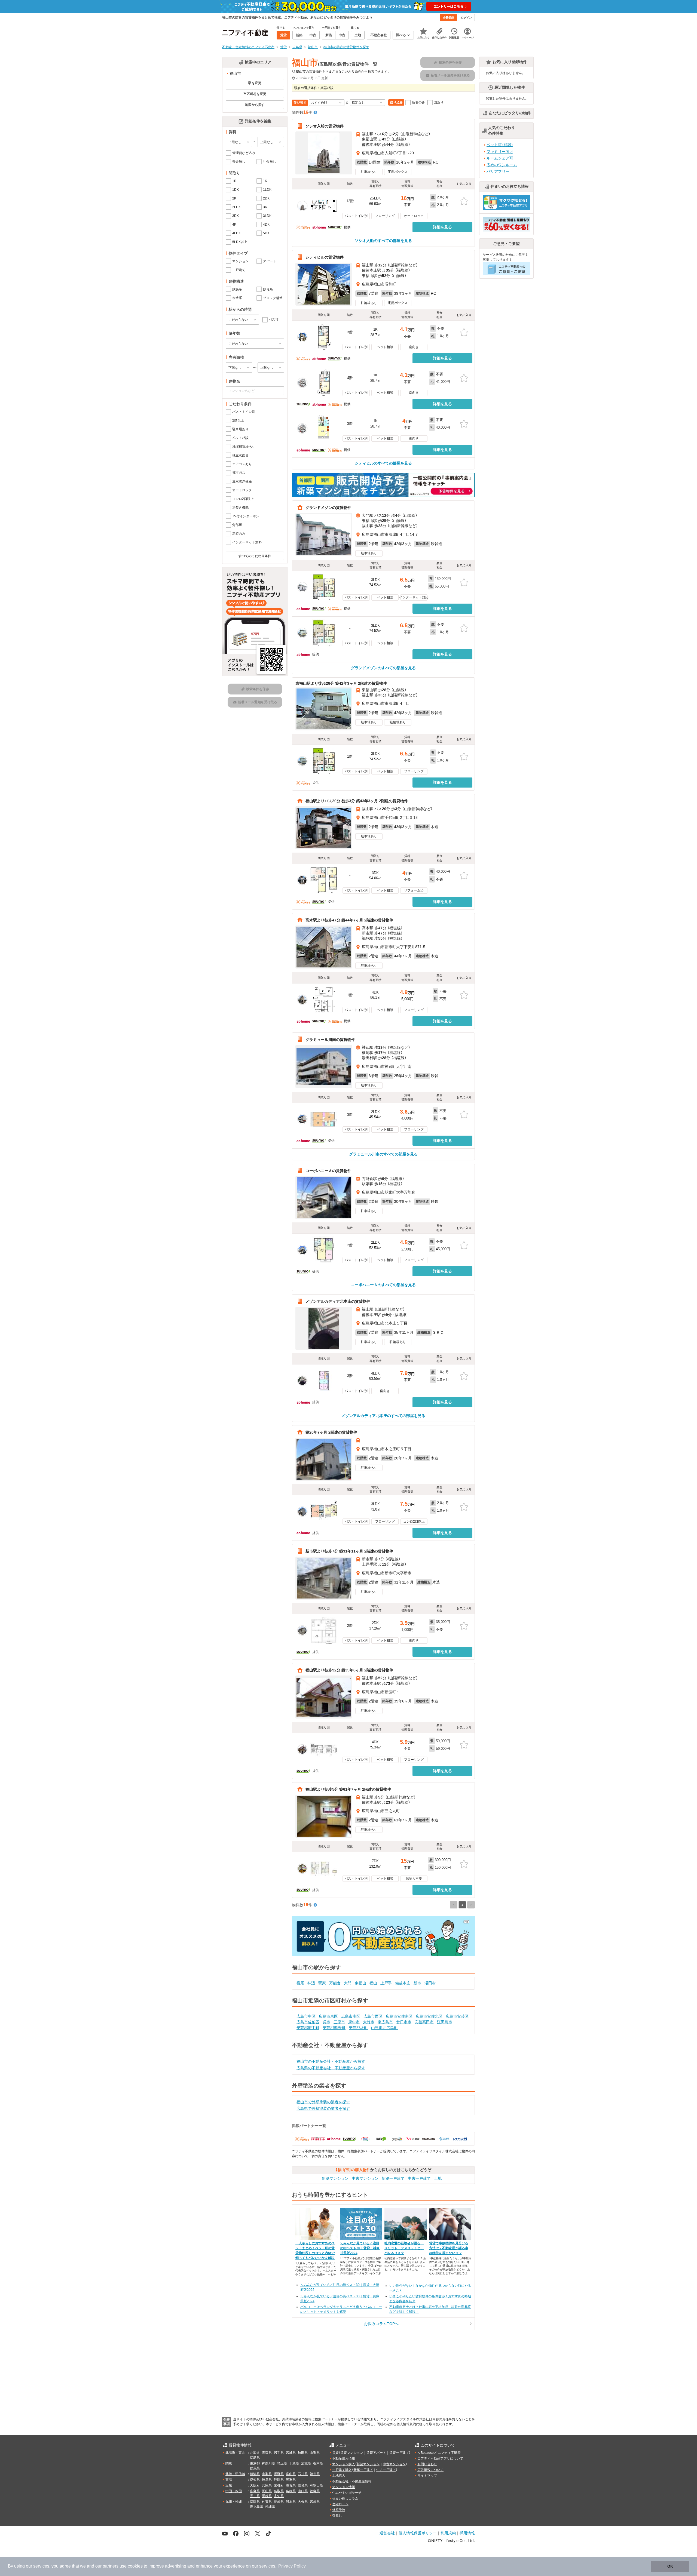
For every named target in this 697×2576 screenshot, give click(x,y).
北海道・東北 (235, 2453)
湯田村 (430, 1983)
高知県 (279, 2496)
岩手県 (279, 2453)
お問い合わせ (427, 2464)
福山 (373, 1983)
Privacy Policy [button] (292, 2566)
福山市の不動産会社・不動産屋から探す (331, 2061)
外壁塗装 (339, 2510)
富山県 (291, 2474)
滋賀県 (291, 2485)
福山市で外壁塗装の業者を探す (323, 2102)
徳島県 (315, 2491)
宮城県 (291, 2453)
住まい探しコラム (345, 2498)
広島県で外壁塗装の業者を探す (323, 2108)
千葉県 (294, 2463)
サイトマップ (427, 2476)
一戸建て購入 (342, 2470)
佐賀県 (267, 2502)
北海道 (255, 2453)
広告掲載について (430, 2470)
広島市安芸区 (457, 2016)
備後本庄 (403, 1983)
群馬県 (255, 2468)
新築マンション (335, 2178)
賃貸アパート (376, 2453)
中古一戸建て (419, 2178)
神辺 (311, 1983)
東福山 (360, 1983)
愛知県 (255, 2480)
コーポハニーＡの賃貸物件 (328, 1170)
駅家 (322, 1983)
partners (111, 2566)
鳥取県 (279, 2491)
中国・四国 (234, 2491)
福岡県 (255, 2502)
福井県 (315, 2474)
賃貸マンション (352, 2453)
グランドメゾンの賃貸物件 (328, 507)
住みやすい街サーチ (347, 2493)
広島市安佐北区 (429, 2016)
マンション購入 (344, 2464)
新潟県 (255, 2474)
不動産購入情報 (344, 2458)
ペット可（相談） (500, 145)
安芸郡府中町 (308, 2028)
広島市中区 (306, 2016)
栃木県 (318, 2463)
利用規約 (448, 2533)
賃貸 (335, 2453)
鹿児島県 (256, 2507)
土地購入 (339, 2476)
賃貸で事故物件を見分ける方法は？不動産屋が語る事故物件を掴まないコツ (449, 2248)
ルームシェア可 (500, 158)
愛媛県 (267, 2496)
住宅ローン (340, 2504)
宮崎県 (315, 2502)
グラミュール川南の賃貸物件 (330, 1039)
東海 (229, 2480)
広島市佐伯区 (308, 2022)
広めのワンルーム (502, 165)
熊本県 (291, 2502)
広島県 (255, 2491)
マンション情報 (344, 2487)
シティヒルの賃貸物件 (325, 257)
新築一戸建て (393, 2178)
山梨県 (267, 2474)
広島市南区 (351, 2016)
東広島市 (385, 2022)
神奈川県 (268, 2463)
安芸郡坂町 (358, 2028)
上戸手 (386, 1983)
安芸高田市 (424, 2022)
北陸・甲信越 (235, 2474)
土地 (438, 2178)
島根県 (291, 2491)
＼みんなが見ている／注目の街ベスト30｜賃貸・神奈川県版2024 (360, 2248)
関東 (229, 2463)
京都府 (279, 2485)
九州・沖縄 (234, 2502)
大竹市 (369, 2022)
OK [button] (670, 2566)
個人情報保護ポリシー (418, 2533)
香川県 (255, 2496)
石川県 (303, 2474)
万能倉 (335, 1983)
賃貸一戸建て (399, 2453)
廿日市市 (404, 2022)
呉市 (326, 2022)
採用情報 (467, 2533)
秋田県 (303, 2453)
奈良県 (303, 2485)
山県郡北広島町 (384, 2028)
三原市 (339, 2022)
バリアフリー (498, 171)
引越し (337, 2516)
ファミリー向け (500, 152)
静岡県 (279, 2480)
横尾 (300, 1983)
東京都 (255, 2463)
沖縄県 (270, 2507)
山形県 (315, 2453)
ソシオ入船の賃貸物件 (325, 126)
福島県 (255, 2458)
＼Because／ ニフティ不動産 (439, 2453)
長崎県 (279, 2502)
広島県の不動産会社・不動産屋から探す (331, 2068)
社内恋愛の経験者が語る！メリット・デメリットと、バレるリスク (404, 2248)
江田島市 (445, 2022)
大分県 (303, 2502)
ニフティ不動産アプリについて (440, 2458)
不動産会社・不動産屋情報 (352, 2481)
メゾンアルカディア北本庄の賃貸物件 (338, 1301)
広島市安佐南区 (399, 2016)
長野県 (279, 2474)
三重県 (291, 2480)
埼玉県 (282, 2463)
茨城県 (306, 2463)
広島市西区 (373, 2016)
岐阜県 (267, 2480)
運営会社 (387, 2533)
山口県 (303, 2491)
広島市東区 (328, 2016)
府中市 (354, 2022)
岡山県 (267, 2491)
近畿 (229, 2485)
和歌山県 (316, 2485)
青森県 (267, 2453)
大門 (348, 1983)
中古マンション (365, 2178)
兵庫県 (267, 2485)
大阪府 (255, 2485)
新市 (417, 1983)
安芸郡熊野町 (334, 2028)
